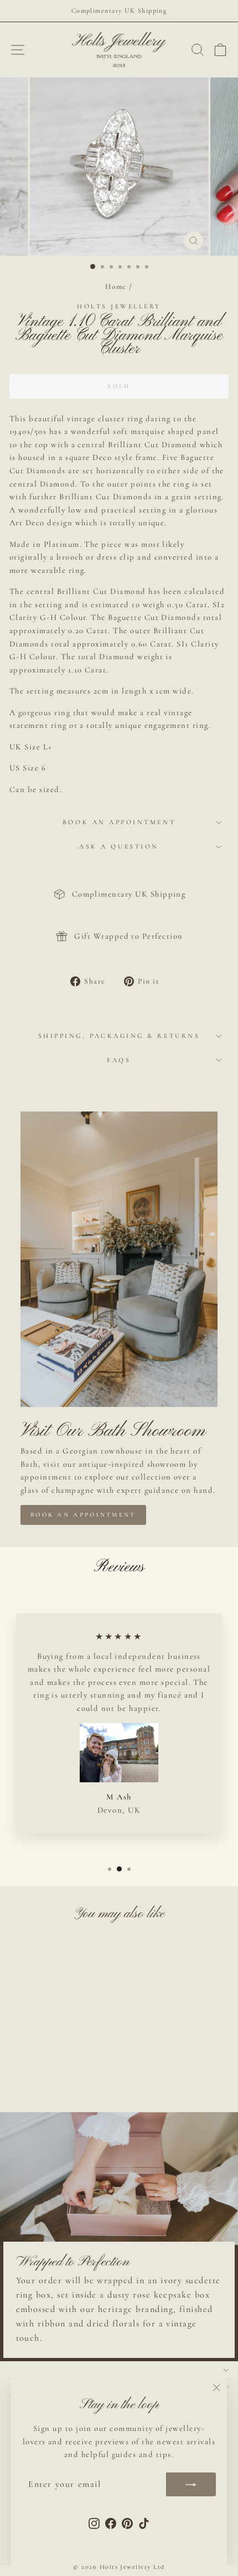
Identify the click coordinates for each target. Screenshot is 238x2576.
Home (116, 286)
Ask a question (119, 846)
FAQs (119, 1060)
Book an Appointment (119, 822)
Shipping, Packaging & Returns (119, 1036)
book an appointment (83, 1515)
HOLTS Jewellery (119, 306)
